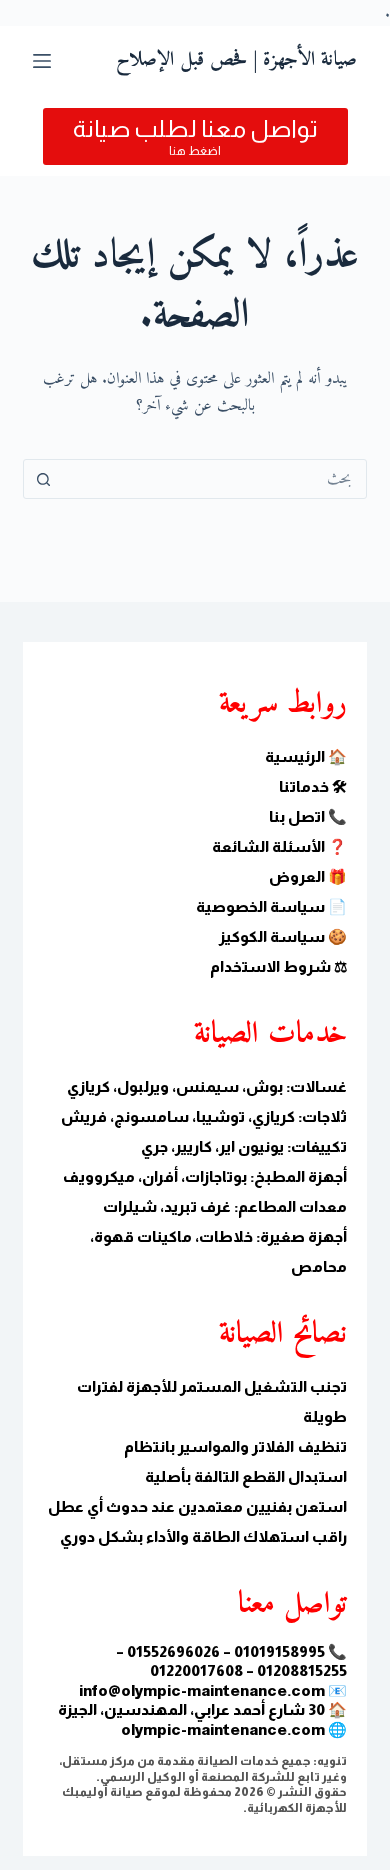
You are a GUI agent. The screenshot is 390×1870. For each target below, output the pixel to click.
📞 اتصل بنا (308, 816)
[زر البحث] (43, 479)
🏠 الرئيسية (306, 756)
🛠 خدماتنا (313, 786)
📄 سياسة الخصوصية (271, 906)
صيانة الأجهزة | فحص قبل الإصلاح (236, 60)
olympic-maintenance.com (223, 1729)
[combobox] (213, 479)
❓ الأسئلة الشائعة (279, 846)
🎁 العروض (308, 876)
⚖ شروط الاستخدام (278, 966)
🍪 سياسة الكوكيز (283, 936)
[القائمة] (42, 61)
